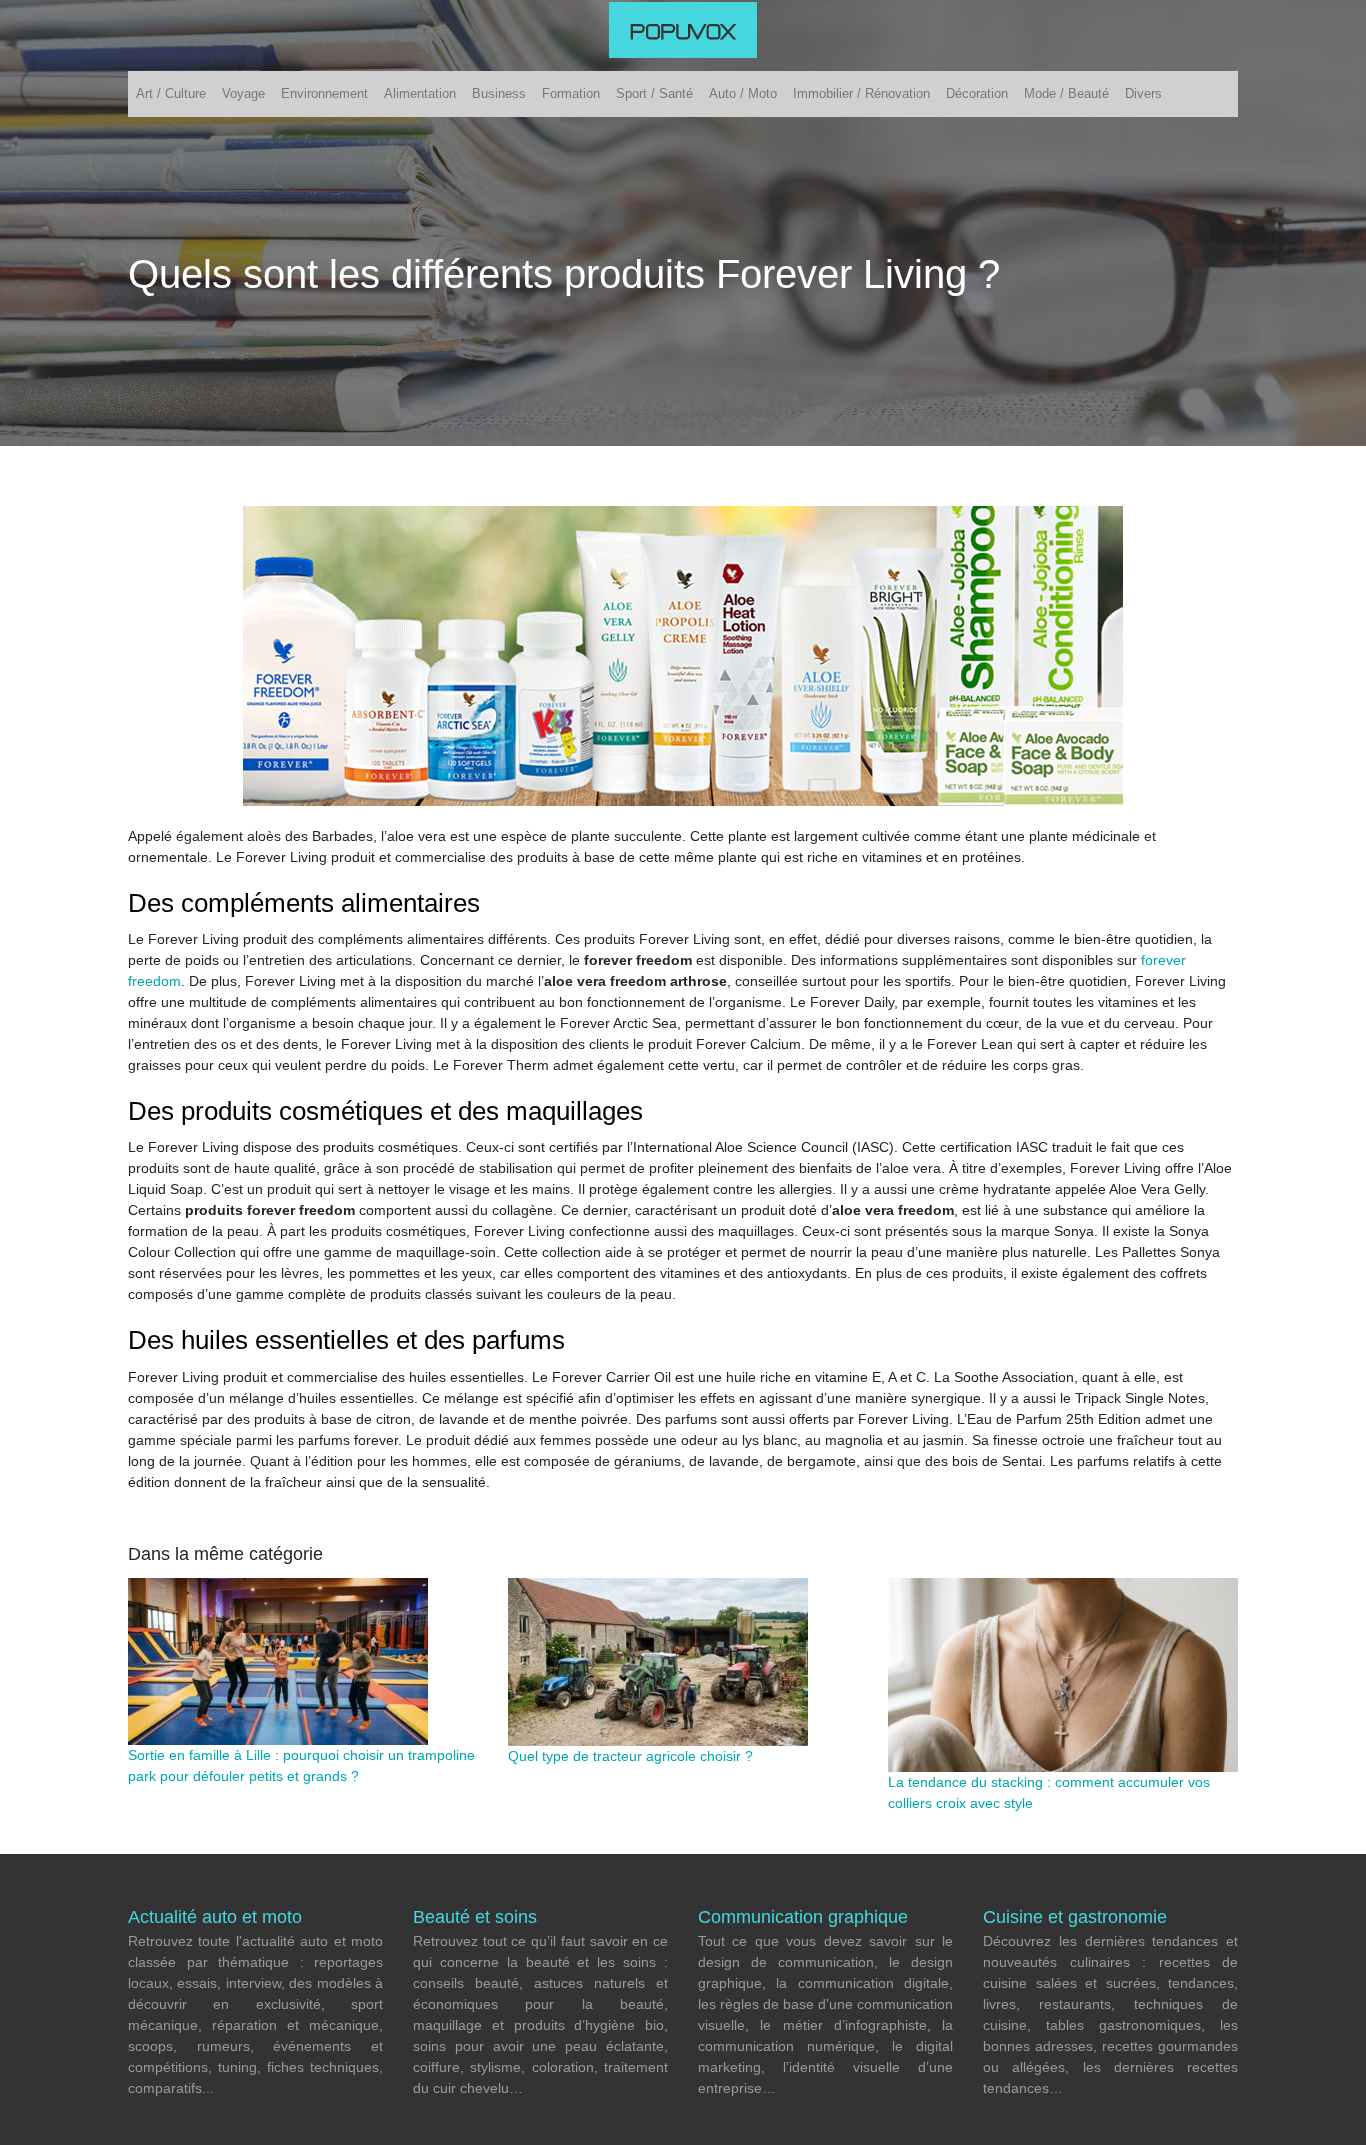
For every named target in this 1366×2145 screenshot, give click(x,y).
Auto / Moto (743, 93)
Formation (571, 93)
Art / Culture (171, 93)
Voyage (243, 93)
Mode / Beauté (1066, 93)
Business (499, 93)
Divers (1143, 93)
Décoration (977, 93)
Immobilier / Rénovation (861, 93)
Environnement (324, 93)
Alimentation (420, 93)
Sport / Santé (654, 93)
